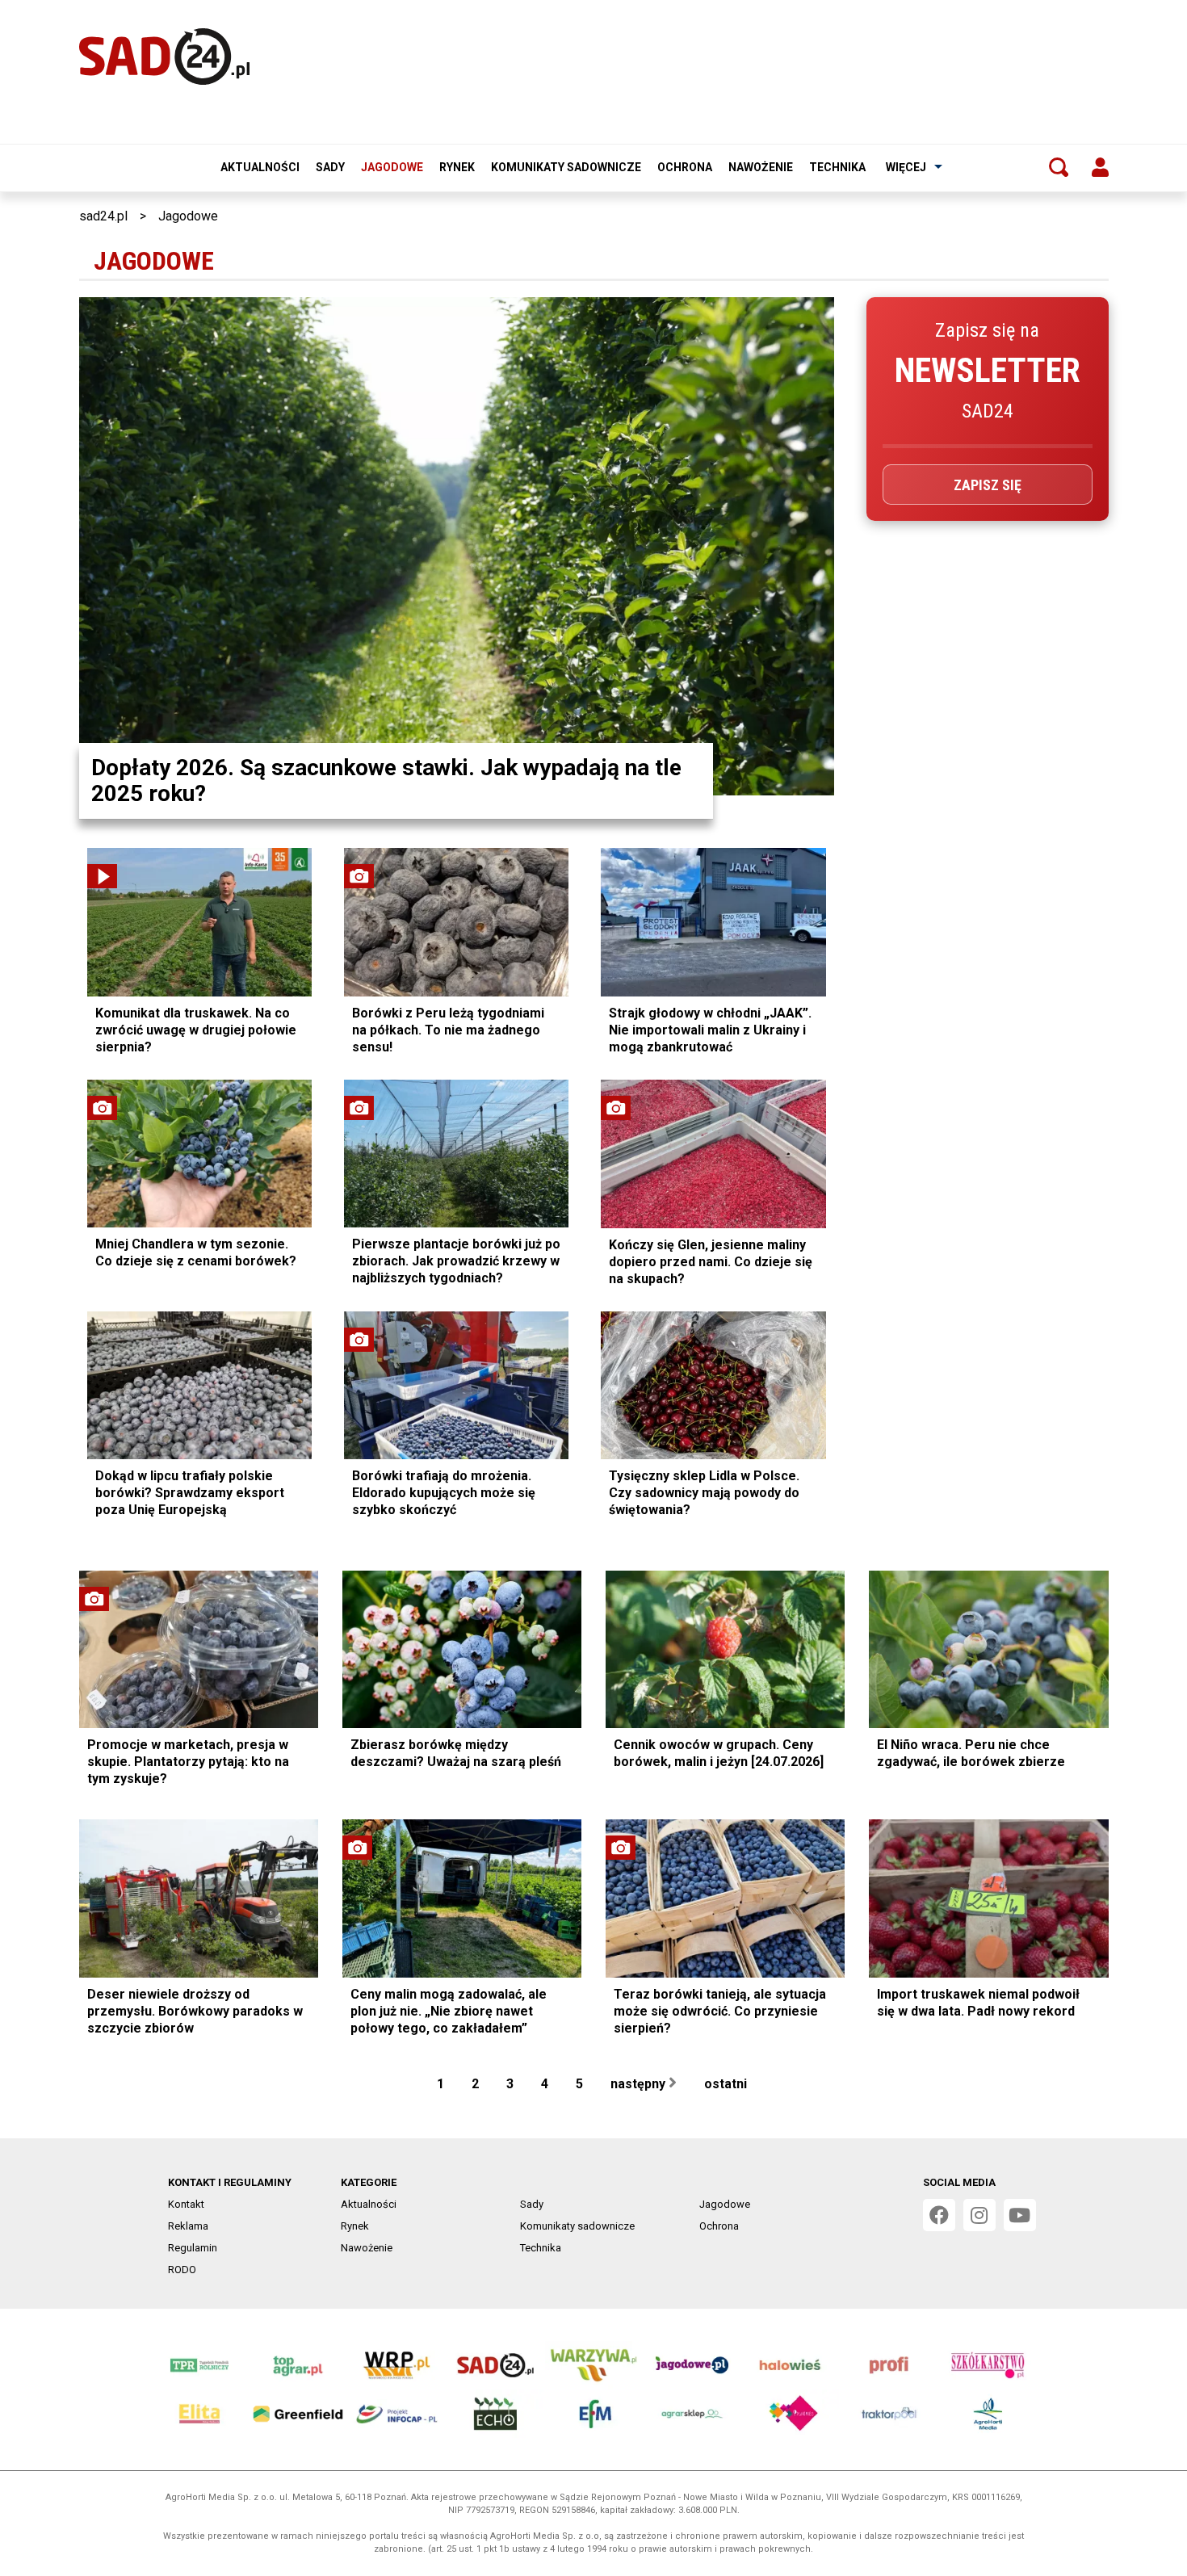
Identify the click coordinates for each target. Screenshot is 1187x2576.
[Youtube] (1020, 2215)
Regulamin (193, 2248)
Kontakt (186, 2204)
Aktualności (260, 167)
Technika (837, 167)
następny (640, 2084)
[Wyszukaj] (1059, 167)
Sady (330, 167)
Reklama (188, 2226)
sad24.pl (103, 216)
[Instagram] (979, 2215)
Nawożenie (761, 167)
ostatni (727, 2084)
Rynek (457, 167)
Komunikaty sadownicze (566, 167)
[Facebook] (939, 2215)
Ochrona (685, 167)
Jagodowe (392, 167)
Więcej (906, 167)
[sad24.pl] (164, 57)
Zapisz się (988, 485)
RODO (182, 2270)
